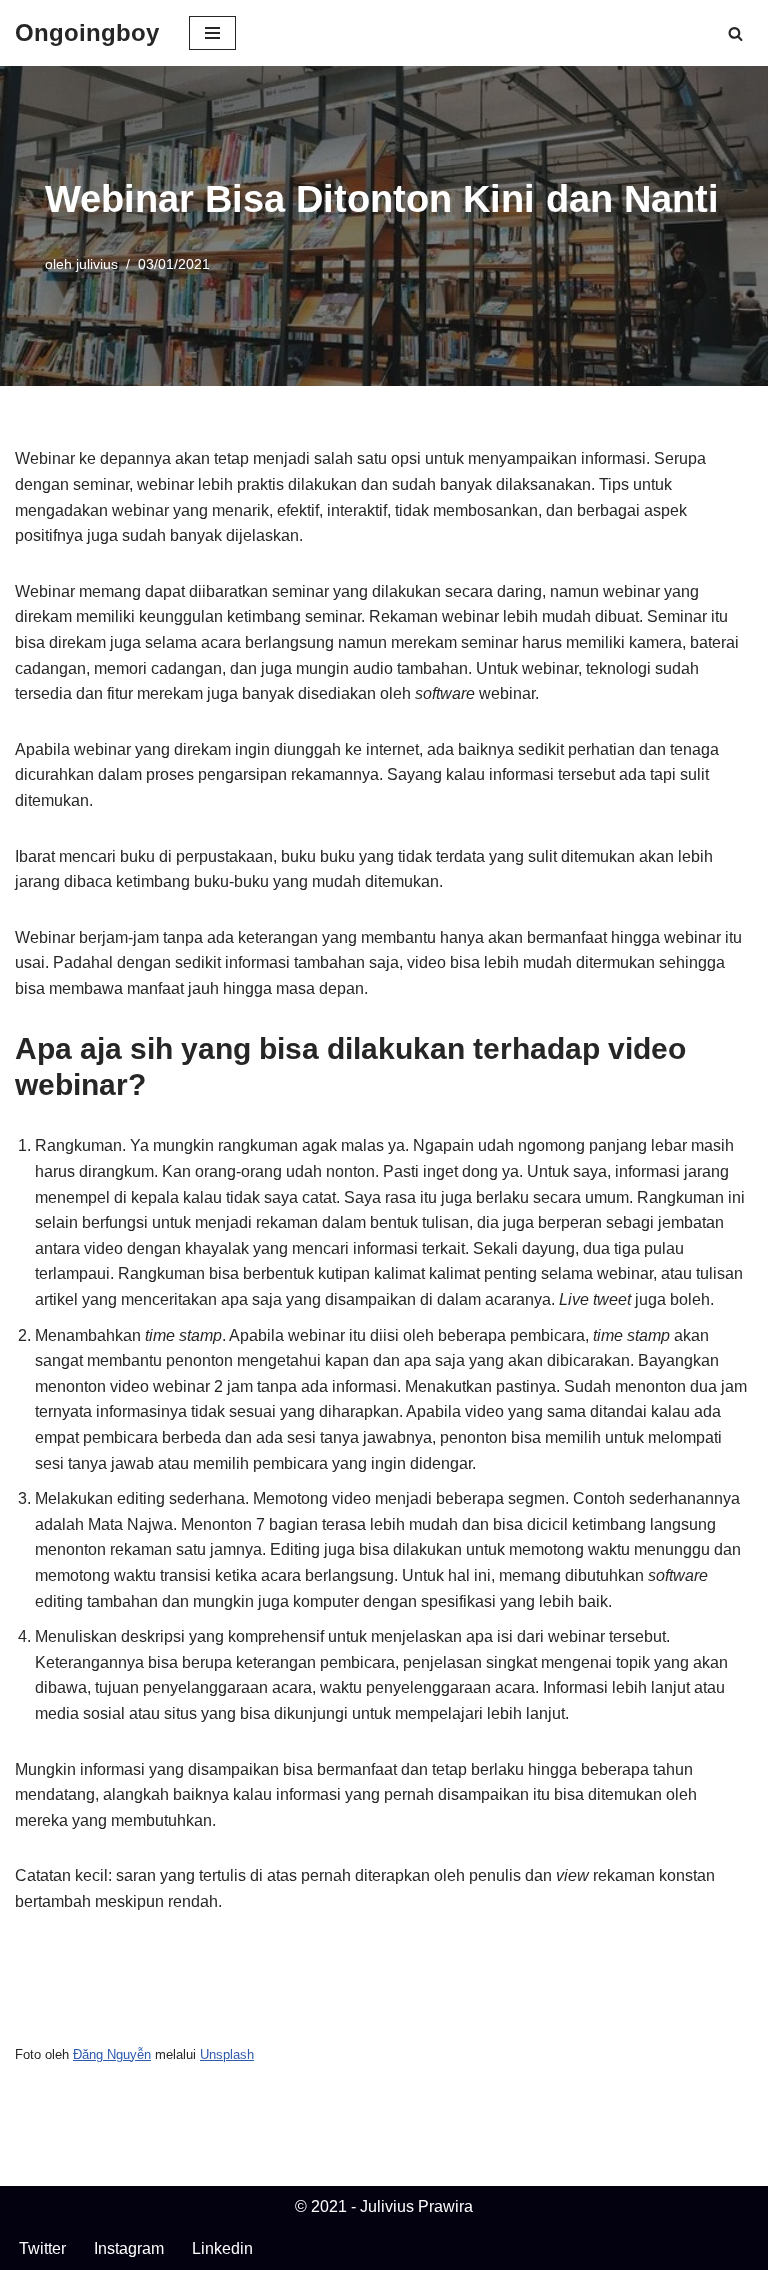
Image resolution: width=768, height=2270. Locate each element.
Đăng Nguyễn (112, 2054)
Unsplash (227, 2054)
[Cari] (735, 33)
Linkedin (222, 2248)
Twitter (42, 2248)
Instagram (129, 2248)
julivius (97, 264)
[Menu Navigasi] (212, 33)
